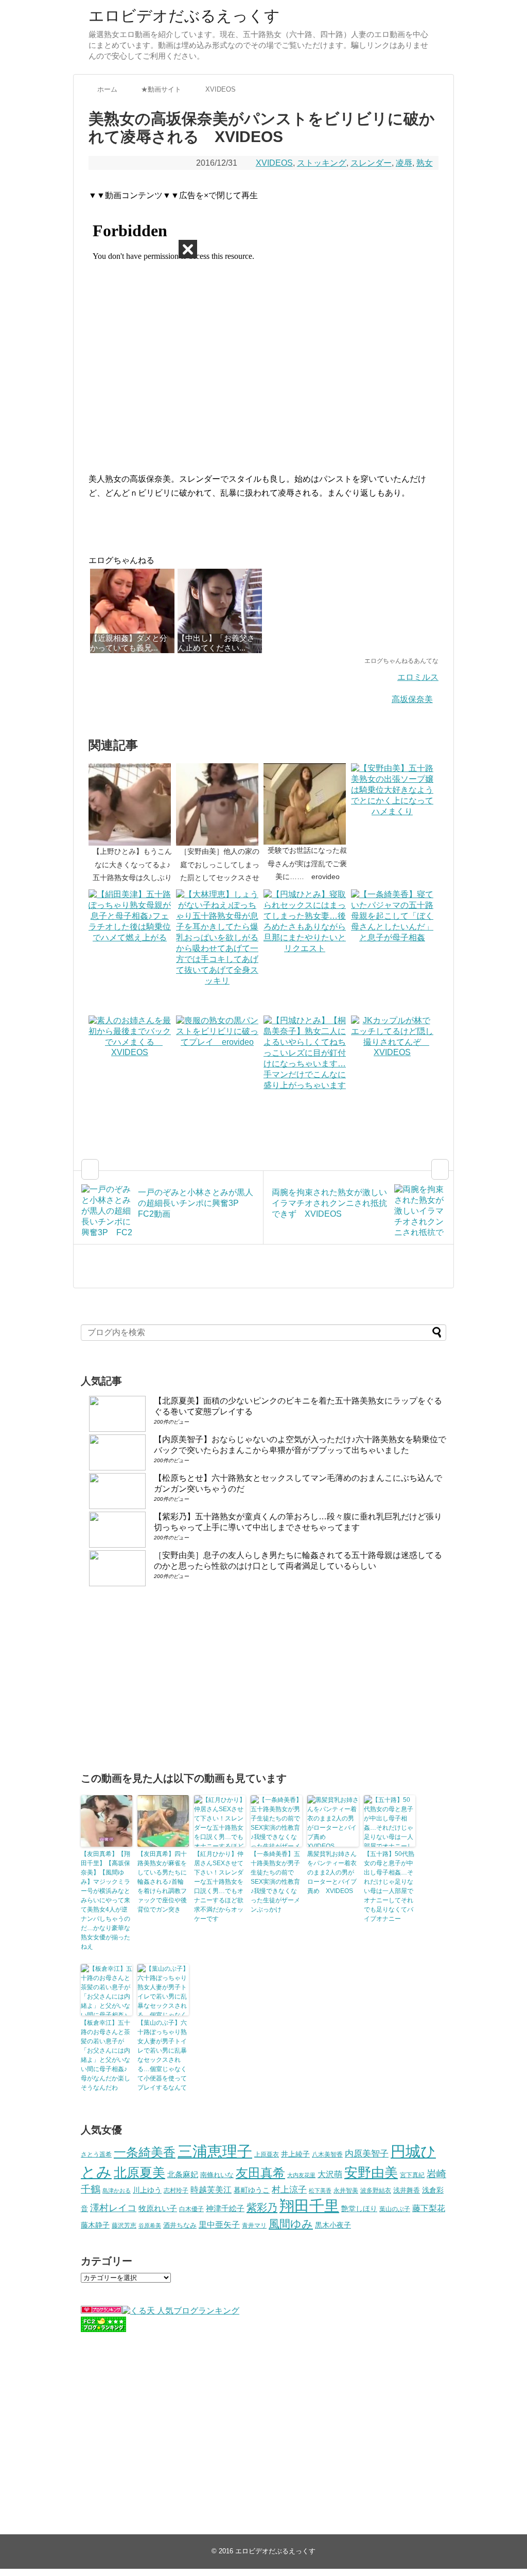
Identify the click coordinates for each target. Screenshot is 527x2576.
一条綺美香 (145, 2152)
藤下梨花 (429, 2208)
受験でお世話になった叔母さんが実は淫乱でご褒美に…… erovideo (307, 863)
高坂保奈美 (412, 699)
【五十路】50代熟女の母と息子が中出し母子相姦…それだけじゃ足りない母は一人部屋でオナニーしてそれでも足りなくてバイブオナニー (389, 1886)
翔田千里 (309, 2206)
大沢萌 (330, 2174)
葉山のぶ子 (395, 2209)
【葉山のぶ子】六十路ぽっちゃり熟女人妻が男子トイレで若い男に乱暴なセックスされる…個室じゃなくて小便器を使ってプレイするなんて (162, 2055)
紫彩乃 (262, 2207)
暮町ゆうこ (252, 2190)
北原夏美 (139, 2172)
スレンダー (371, 163)
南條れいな (217, 2175)
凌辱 (404, 163)
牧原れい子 (158, 2209)
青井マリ (254, 2225)
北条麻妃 (183, 2175)
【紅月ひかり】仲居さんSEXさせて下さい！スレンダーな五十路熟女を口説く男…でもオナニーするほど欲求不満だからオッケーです (219, 1886)
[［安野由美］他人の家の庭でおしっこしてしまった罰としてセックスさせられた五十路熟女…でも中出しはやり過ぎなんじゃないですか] (220, 804)
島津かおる (117, 2191)
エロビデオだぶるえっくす (184, 16)
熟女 (425, 163)
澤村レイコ (113, 2208)
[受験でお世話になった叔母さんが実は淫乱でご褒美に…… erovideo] (307, 804)
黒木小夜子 (333, 2225)
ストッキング (322, 163)
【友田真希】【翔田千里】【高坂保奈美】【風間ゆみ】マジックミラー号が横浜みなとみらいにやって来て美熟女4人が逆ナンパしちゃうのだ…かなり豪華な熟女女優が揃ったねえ (106, 1900)
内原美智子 (367, 2153)
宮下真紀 (412, 2175)
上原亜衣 (267, 2154)
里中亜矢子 (219, 2224)
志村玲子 (176, 2191)
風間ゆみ (291, 2224)
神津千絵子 (225, 2209)
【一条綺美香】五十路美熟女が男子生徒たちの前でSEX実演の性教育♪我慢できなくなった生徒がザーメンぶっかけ (275, 1882)
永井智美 (346, 2191)
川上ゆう (147, 2190)
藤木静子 (95, 2225)
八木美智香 (327, 2154)
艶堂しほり (359, 2209)
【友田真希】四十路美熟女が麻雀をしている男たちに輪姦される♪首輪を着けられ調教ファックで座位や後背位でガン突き (162, 1882)
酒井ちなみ (180, 2225)
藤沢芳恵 (124, 2225)
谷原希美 (150, 2225)
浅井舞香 (407, 2190)
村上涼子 (289, 2189)
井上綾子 (295, 2154)
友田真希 (260, 2173)
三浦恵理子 (215, 2151)
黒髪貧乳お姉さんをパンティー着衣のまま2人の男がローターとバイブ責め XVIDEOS (332, 1872)
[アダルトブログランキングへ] (101, 2311)
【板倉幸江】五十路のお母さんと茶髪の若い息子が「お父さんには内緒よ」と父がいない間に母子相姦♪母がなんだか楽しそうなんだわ (106, 2055)
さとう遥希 (96, 2154)
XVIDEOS (274, 163)
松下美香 (320, 2191)
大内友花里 (301, 2175)
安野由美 (371, 2172)
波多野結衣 (376, 2190)
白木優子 (191, 2209)
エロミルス (418, 677)
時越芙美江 (211, 2189)
